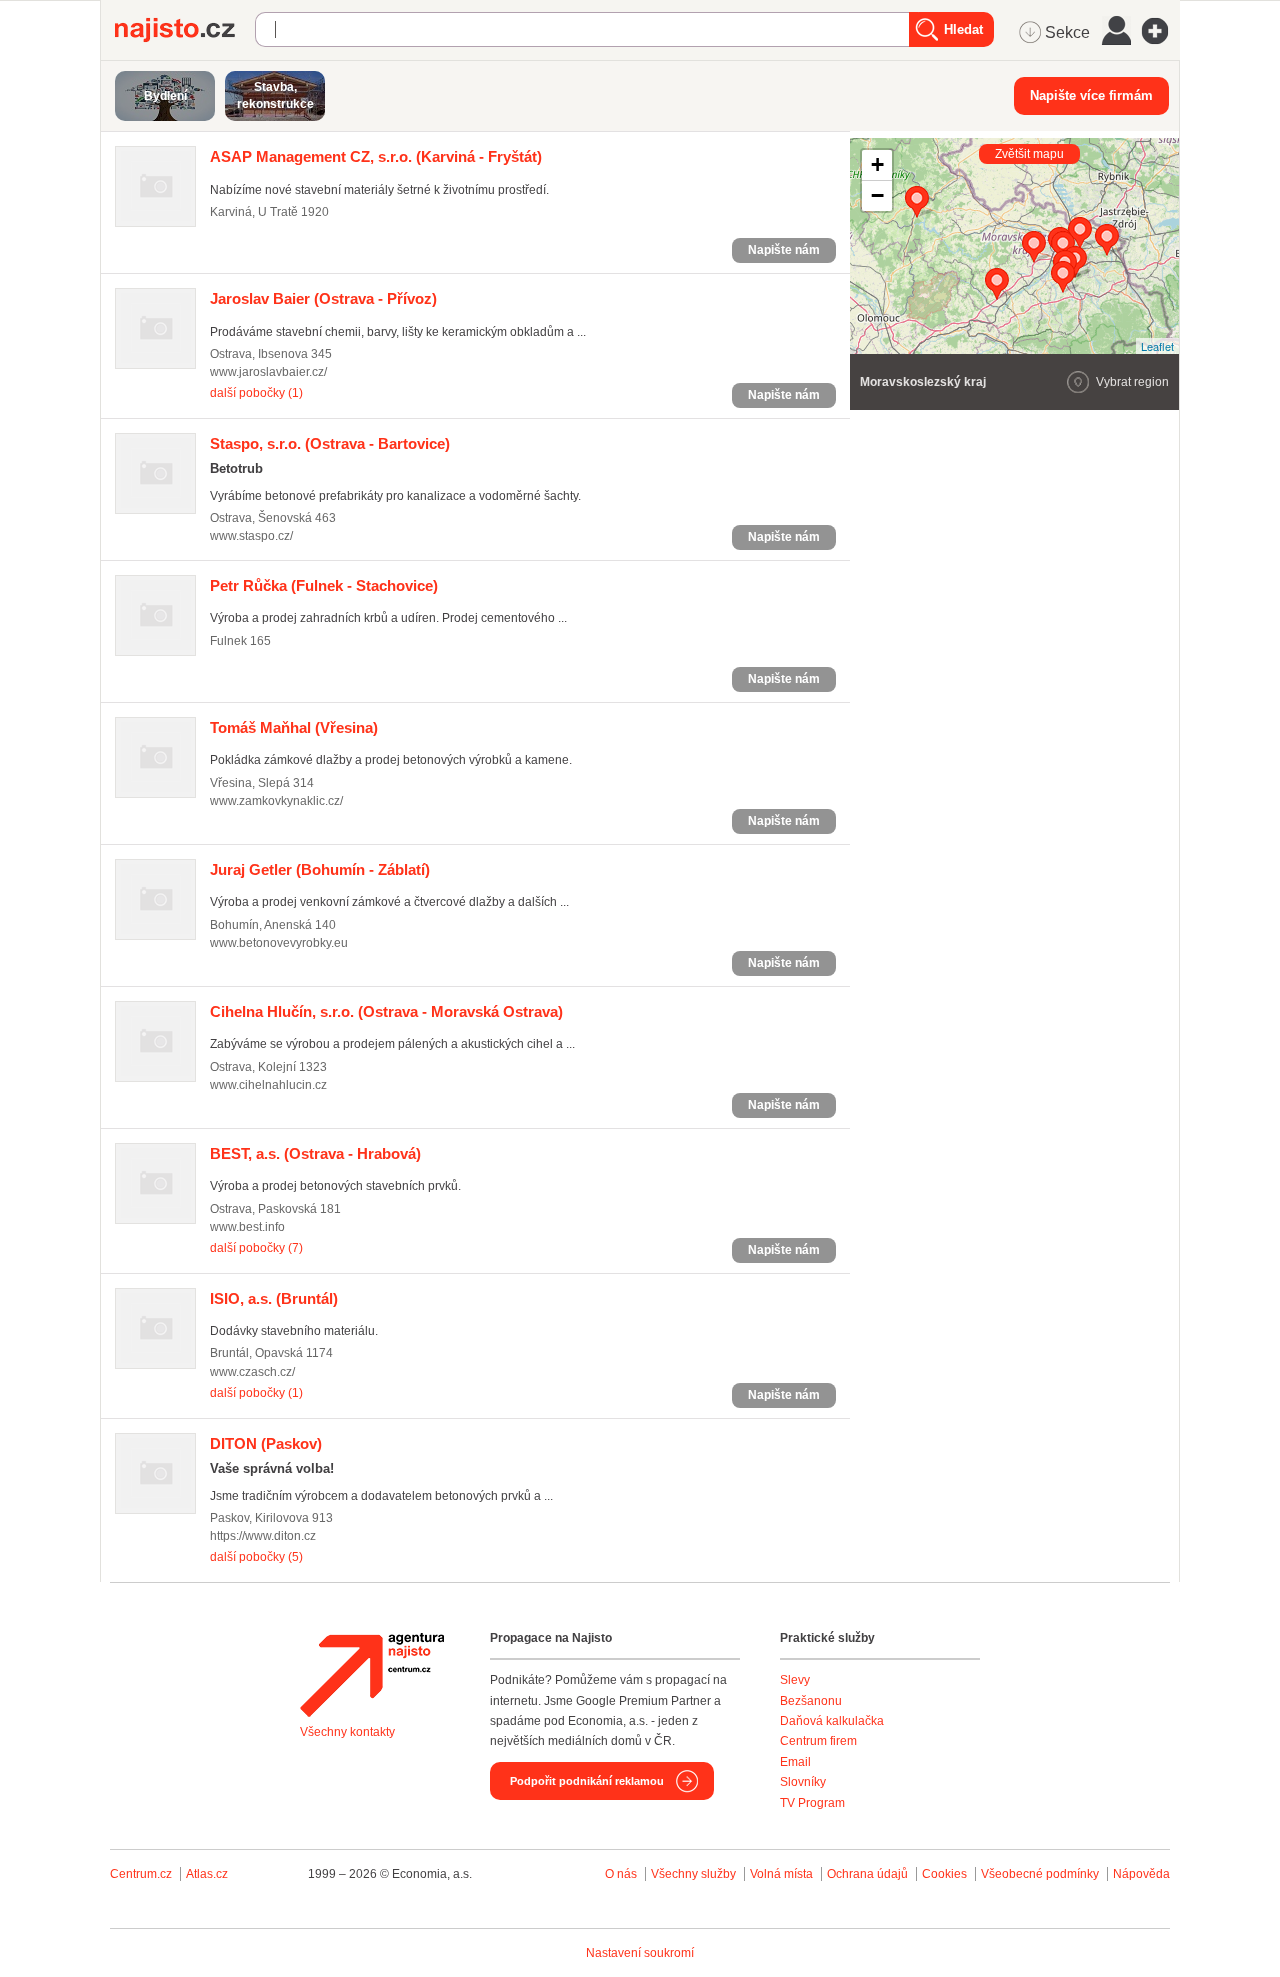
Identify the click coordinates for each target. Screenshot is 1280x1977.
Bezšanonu (811, 1701)
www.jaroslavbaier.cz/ (268, 372)
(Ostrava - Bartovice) (330, 443)
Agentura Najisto (372, 1675)
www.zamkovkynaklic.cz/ (276, 801)
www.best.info (247, 1227)
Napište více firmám (1091, 95)
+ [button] (877, 164)
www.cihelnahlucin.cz (268, 1085)
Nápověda (1141, 1874)
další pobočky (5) (256, 1557)
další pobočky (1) (256, 393)
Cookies (944, 1874)
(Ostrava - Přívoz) (323, 298)
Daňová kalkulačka (832, 1721)
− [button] (877, 195)
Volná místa (781, 1874)
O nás (621, 1874)
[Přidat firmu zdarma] (1161, 31)
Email (795, 1762)
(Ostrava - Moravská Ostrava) (386, 1011)
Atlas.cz (207, 1874)
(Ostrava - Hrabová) (315, 1153)
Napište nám (784, 250)
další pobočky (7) (256, 1248)
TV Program (812, 1803)
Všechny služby (695, 1874)
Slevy (795, 1680)
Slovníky (803, 1782)
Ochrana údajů (867, 1874)
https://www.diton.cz (263, 1536)
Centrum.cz (141, 1874)
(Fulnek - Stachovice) (324, 585)
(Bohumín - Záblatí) (320, 869)
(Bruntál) (274, 1298)
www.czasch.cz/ (252, 1372)
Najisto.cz (185, 30)
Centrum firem (818, 1741)
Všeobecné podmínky (1040, 1874)
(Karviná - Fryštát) (376, 156)
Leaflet (1157, 346)
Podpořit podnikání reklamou (587, 1781)
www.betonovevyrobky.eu (279, 943)
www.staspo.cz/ (251, 536)
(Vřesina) (294, 727)
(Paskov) (266, 1443)
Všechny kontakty (347, 1732)
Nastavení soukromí (640, 1953)
